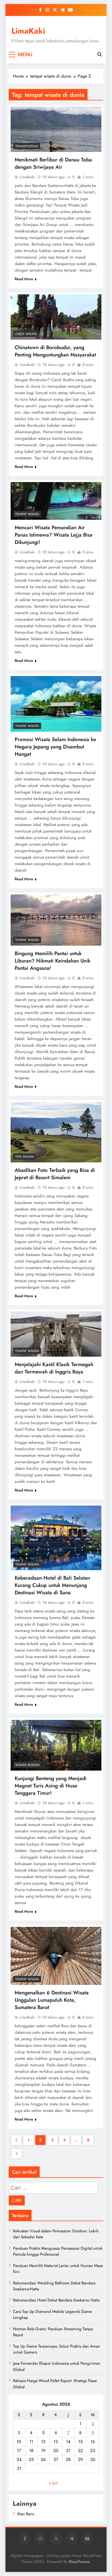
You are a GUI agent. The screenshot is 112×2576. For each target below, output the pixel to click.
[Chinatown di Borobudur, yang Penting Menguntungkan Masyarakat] (56, 317)
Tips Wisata (25, 1157)
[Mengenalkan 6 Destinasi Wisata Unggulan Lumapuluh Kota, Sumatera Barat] (56, 1956)
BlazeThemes (79, 2562)
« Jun (53, 2483)
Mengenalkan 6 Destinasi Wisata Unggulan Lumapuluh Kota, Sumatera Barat (52, 2000)
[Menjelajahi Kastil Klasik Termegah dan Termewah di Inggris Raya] (56, 1334)
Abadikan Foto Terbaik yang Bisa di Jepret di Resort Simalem (55, 1174)
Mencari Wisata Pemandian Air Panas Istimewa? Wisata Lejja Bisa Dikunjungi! (54, 535)
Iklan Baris (26, 2514)
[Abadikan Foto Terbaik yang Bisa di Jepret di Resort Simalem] (56, 1132)
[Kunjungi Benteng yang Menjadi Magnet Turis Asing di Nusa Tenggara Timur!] (56, 1745)
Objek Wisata (26, 334)
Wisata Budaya (27, 1765)
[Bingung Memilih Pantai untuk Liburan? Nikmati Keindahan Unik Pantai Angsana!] (56, 920)
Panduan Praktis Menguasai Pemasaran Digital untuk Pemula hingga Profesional (58, 2251)
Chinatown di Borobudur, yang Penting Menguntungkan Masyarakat (55, 351)
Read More (24, 279)
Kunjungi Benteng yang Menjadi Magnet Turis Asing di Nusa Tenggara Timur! (51, 1786)
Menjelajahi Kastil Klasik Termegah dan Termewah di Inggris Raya (54, 1368)
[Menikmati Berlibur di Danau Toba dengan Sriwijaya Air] (56, 129)
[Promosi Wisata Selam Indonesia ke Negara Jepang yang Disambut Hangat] (56, 704)
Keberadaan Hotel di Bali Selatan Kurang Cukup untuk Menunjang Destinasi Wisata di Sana (52, 1585)
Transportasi (27, 146)
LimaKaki (28, 31)
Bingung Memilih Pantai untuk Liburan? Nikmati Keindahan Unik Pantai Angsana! (52, 961)
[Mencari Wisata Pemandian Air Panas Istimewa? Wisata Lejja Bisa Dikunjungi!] (56, 501)
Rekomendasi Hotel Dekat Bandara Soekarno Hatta (56, 2300)
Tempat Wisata (27, 514)
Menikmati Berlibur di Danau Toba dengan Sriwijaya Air (53, 163)
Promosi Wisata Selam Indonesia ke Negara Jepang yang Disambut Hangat (55, 747)
